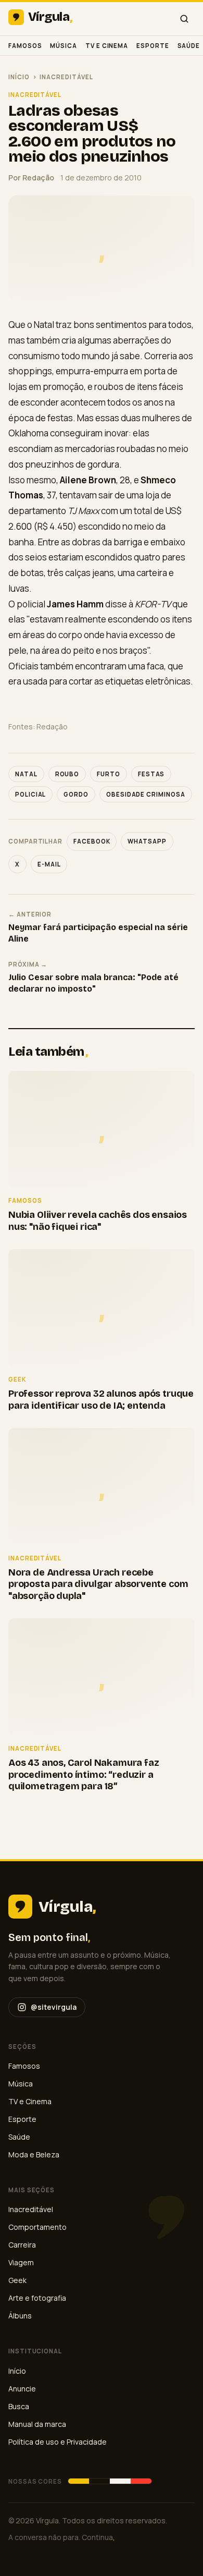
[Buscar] (184, 19)
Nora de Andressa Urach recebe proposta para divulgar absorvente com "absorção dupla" (98, 1584)
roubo (67, 774)
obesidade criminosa (146, 794)
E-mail (49, 864)
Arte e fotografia (37, 2298)
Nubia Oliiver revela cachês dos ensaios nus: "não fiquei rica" (98, 1221)
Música (64, 46)
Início (19, 77)
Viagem (21, 2262)
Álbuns (20, 2316)
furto (109, 774)
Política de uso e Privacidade (58, 2442)
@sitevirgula (54, 2007)
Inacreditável (66, 77)
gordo (76, 794)
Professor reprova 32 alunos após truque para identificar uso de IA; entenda (101, 1400)
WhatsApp (147, 841)
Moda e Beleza (34, 2154)
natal (26, 774)
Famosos (25, 46)
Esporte (153, 46)
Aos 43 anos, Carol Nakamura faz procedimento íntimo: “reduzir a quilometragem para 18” (84, 1774)
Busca (19, 2406)
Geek (17, 2280)
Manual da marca (37, 2424)
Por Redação (31, 178)
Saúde (189, 46)
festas (151, 774)
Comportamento (37, 2227)
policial (30, 794)
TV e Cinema (107, 46)
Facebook (92, 841)
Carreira (22, 2245)
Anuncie (22, 2389)
